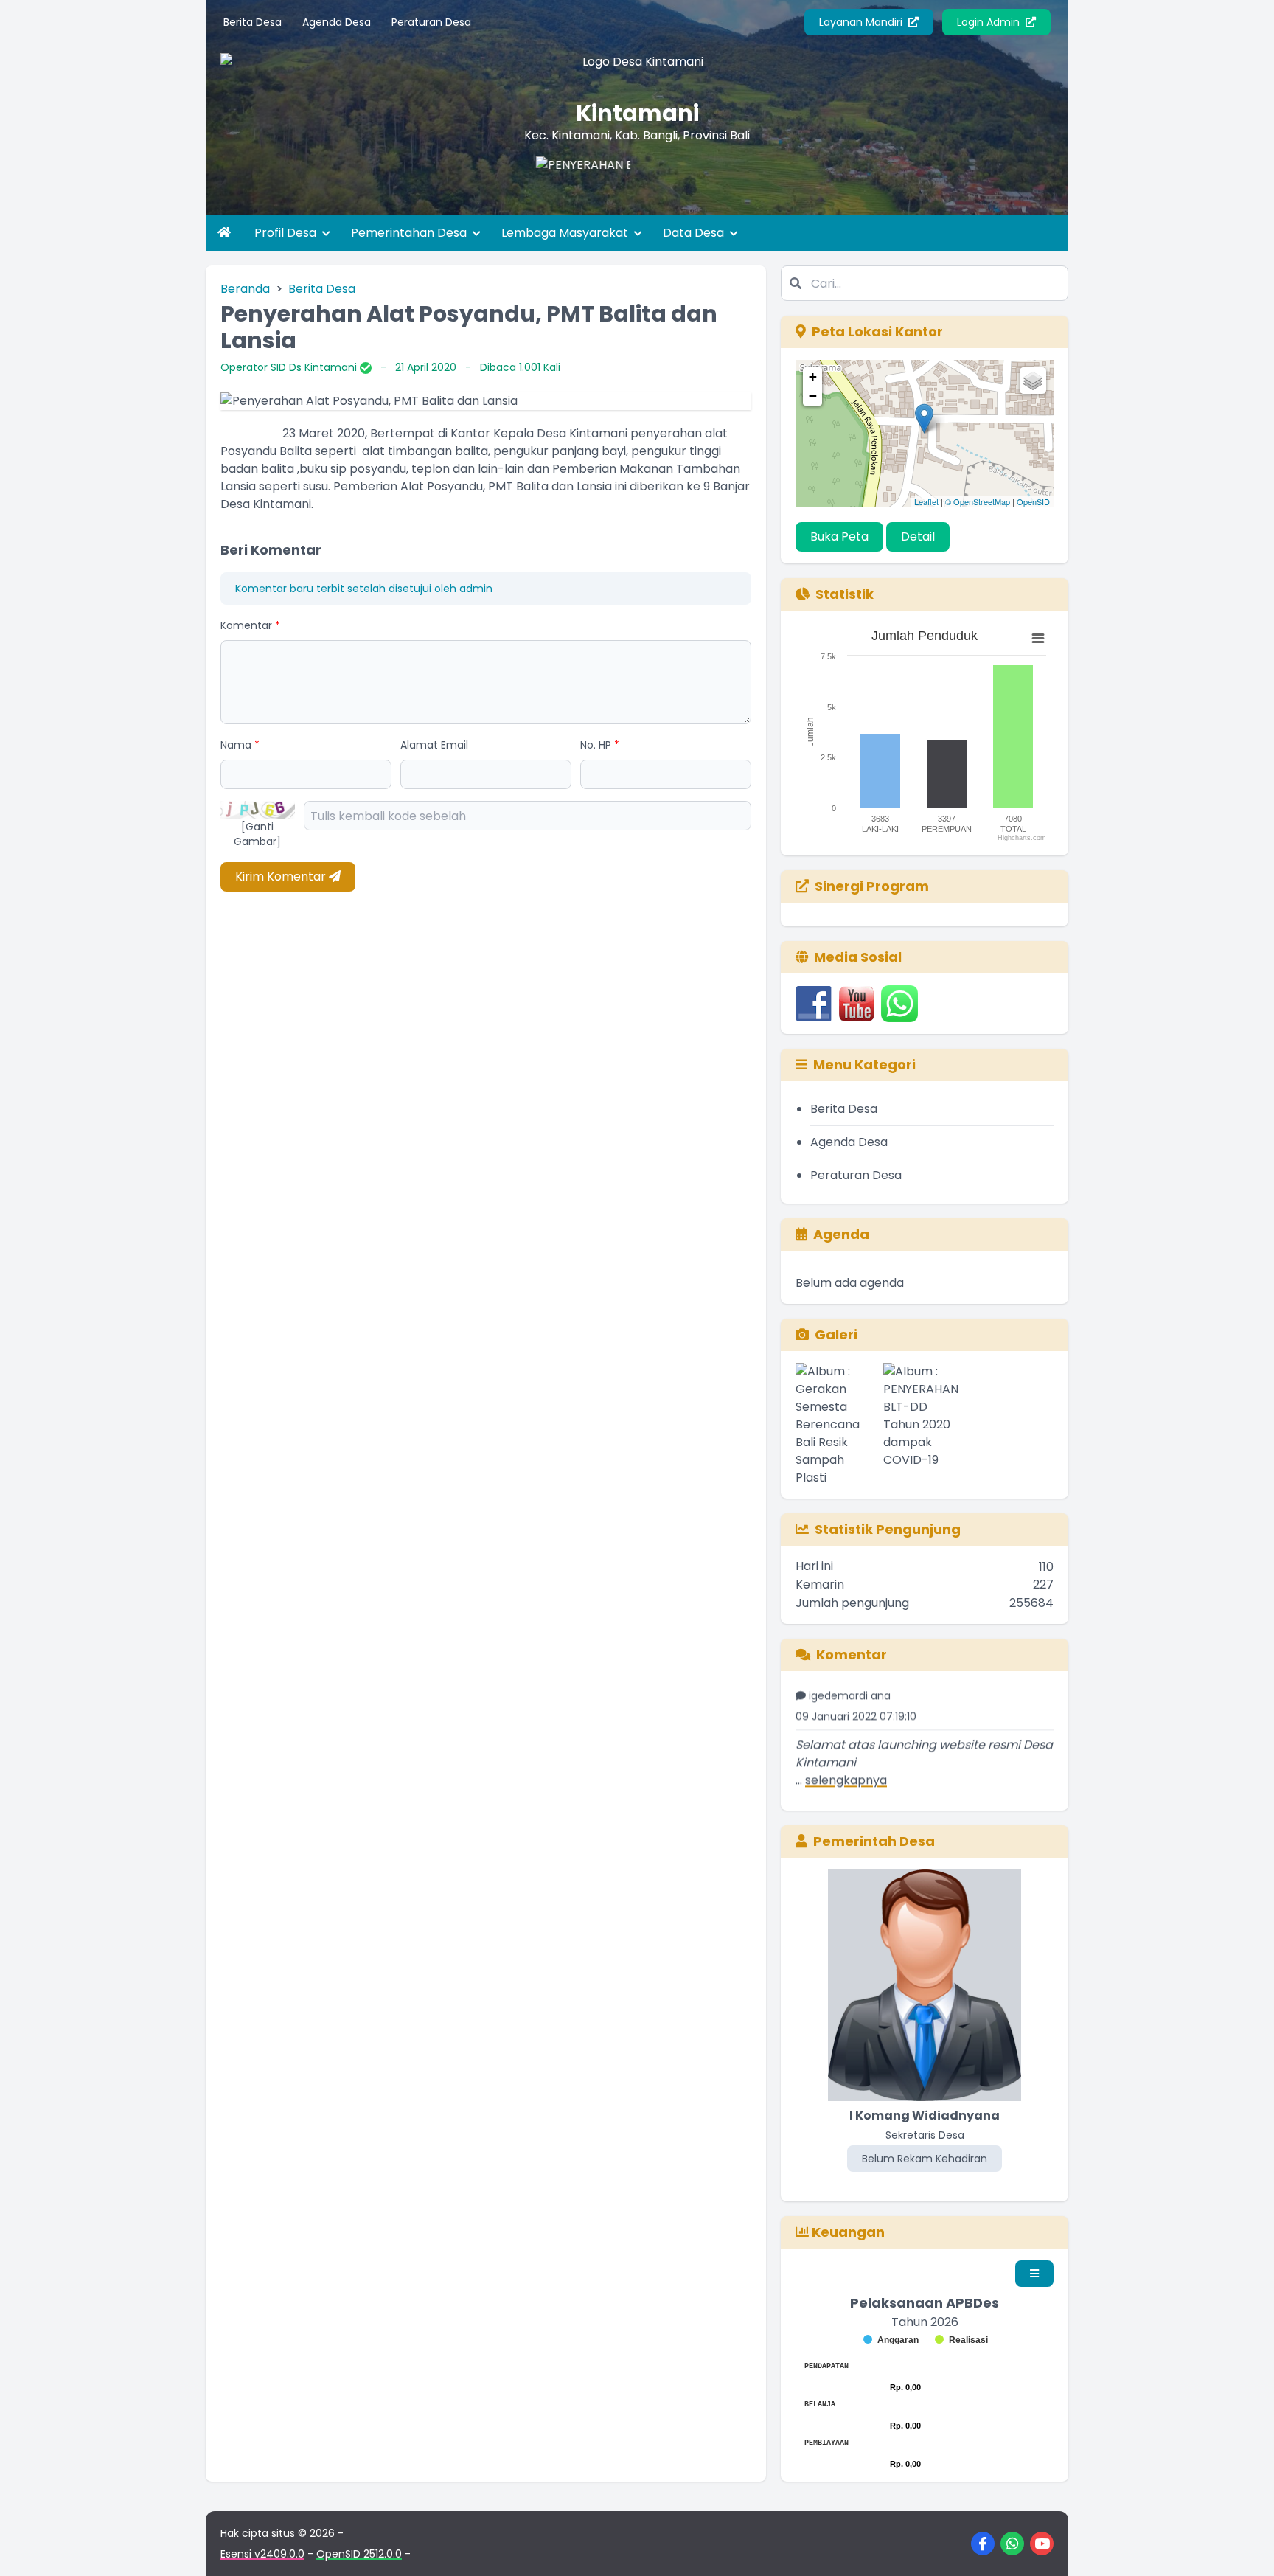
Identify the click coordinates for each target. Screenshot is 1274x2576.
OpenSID (1033, 501)
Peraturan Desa (431, 22)
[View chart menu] (1038, 639)
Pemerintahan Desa (410, 233)
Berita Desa (253, 22)
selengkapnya (846, 1753)
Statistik (845, 594)
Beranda (245, 289)
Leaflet (926, 501)
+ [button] (813, 376)
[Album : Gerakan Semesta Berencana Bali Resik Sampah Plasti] (836, 1425)
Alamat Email (434, 745)
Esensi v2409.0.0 (262, 2554)
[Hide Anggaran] (891, 2340)
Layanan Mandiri (862, 22)
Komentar (250, 625)
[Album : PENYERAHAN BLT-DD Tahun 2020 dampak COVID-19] (924, 1425)
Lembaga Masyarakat (566, 233)
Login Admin (990, 22)
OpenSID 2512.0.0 (359, 2554)
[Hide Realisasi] (961, 2340)
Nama (240, 745)
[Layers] (1033, 381)
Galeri (836, 1334)
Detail (918, 537)
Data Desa (695, 233)
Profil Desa (287, 233)
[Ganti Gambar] (257, 834)
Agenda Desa (337, 22)
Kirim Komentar (282, 876)
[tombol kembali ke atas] (1245, 2547)
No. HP (600, 745)
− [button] (813, 396)
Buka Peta (839, 537)
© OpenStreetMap (978, 501)
